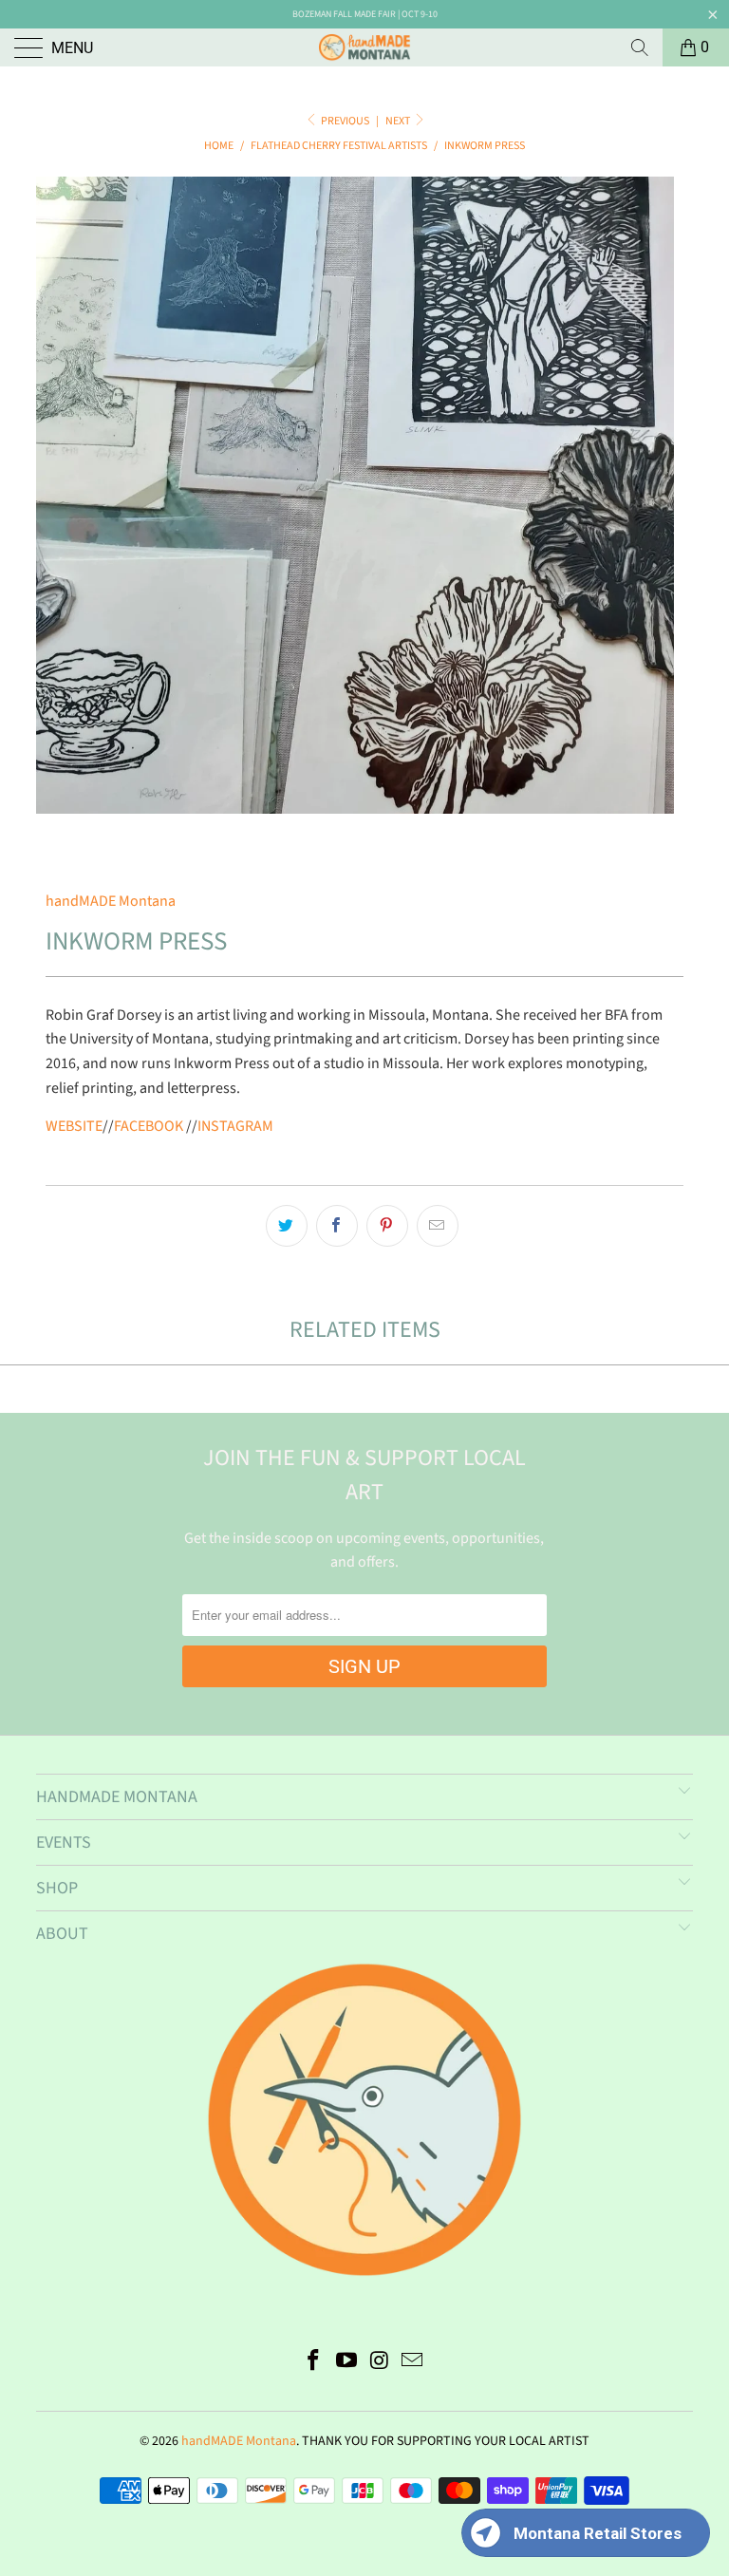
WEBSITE (74, 1126)
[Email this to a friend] (438, 1226)
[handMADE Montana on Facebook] (314, 2363)
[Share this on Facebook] (337, 1226)
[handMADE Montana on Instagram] (381, 2363)
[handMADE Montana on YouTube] (347, 2363)
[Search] (640, 47)
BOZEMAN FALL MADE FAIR (344, 14)
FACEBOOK (149, 1126)
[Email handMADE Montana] (413, 2363)
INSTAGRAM (235, 1126)
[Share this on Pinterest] (387, 1226)
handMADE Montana (111, 901)
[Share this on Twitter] (287, 1226)
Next (399, 121)
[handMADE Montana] (364, 47)
